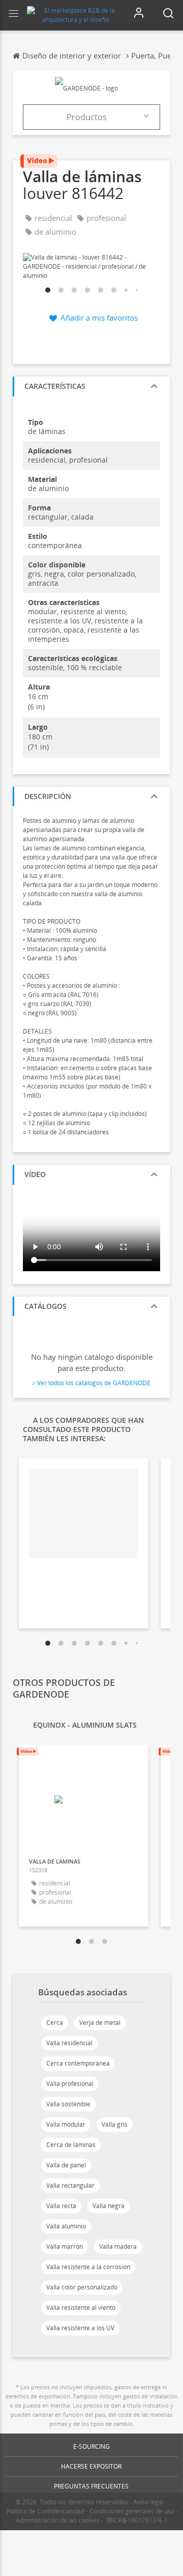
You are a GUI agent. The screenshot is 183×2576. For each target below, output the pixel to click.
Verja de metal (100, 2023)
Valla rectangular (70, 2185)
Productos (87, 117)
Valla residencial (69, 2043)
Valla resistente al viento (81, 2308)
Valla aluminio (66, 2226)
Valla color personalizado (82, 2287)
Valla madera (118, 2246)
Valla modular (66, 2124)
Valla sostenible (68, 2104)
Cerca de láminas (71, 2145)
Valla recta (61, 2206)
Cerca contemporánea (78, 2063)
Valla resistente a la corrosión (88, 2267)
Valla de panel (66, 2165)
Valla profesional (70, 2084)
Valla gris (115, 2124)
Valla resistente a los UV (80, 2328)
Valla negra (109, 2206)
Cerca (55, 2023)
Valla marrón (65, 2246)
